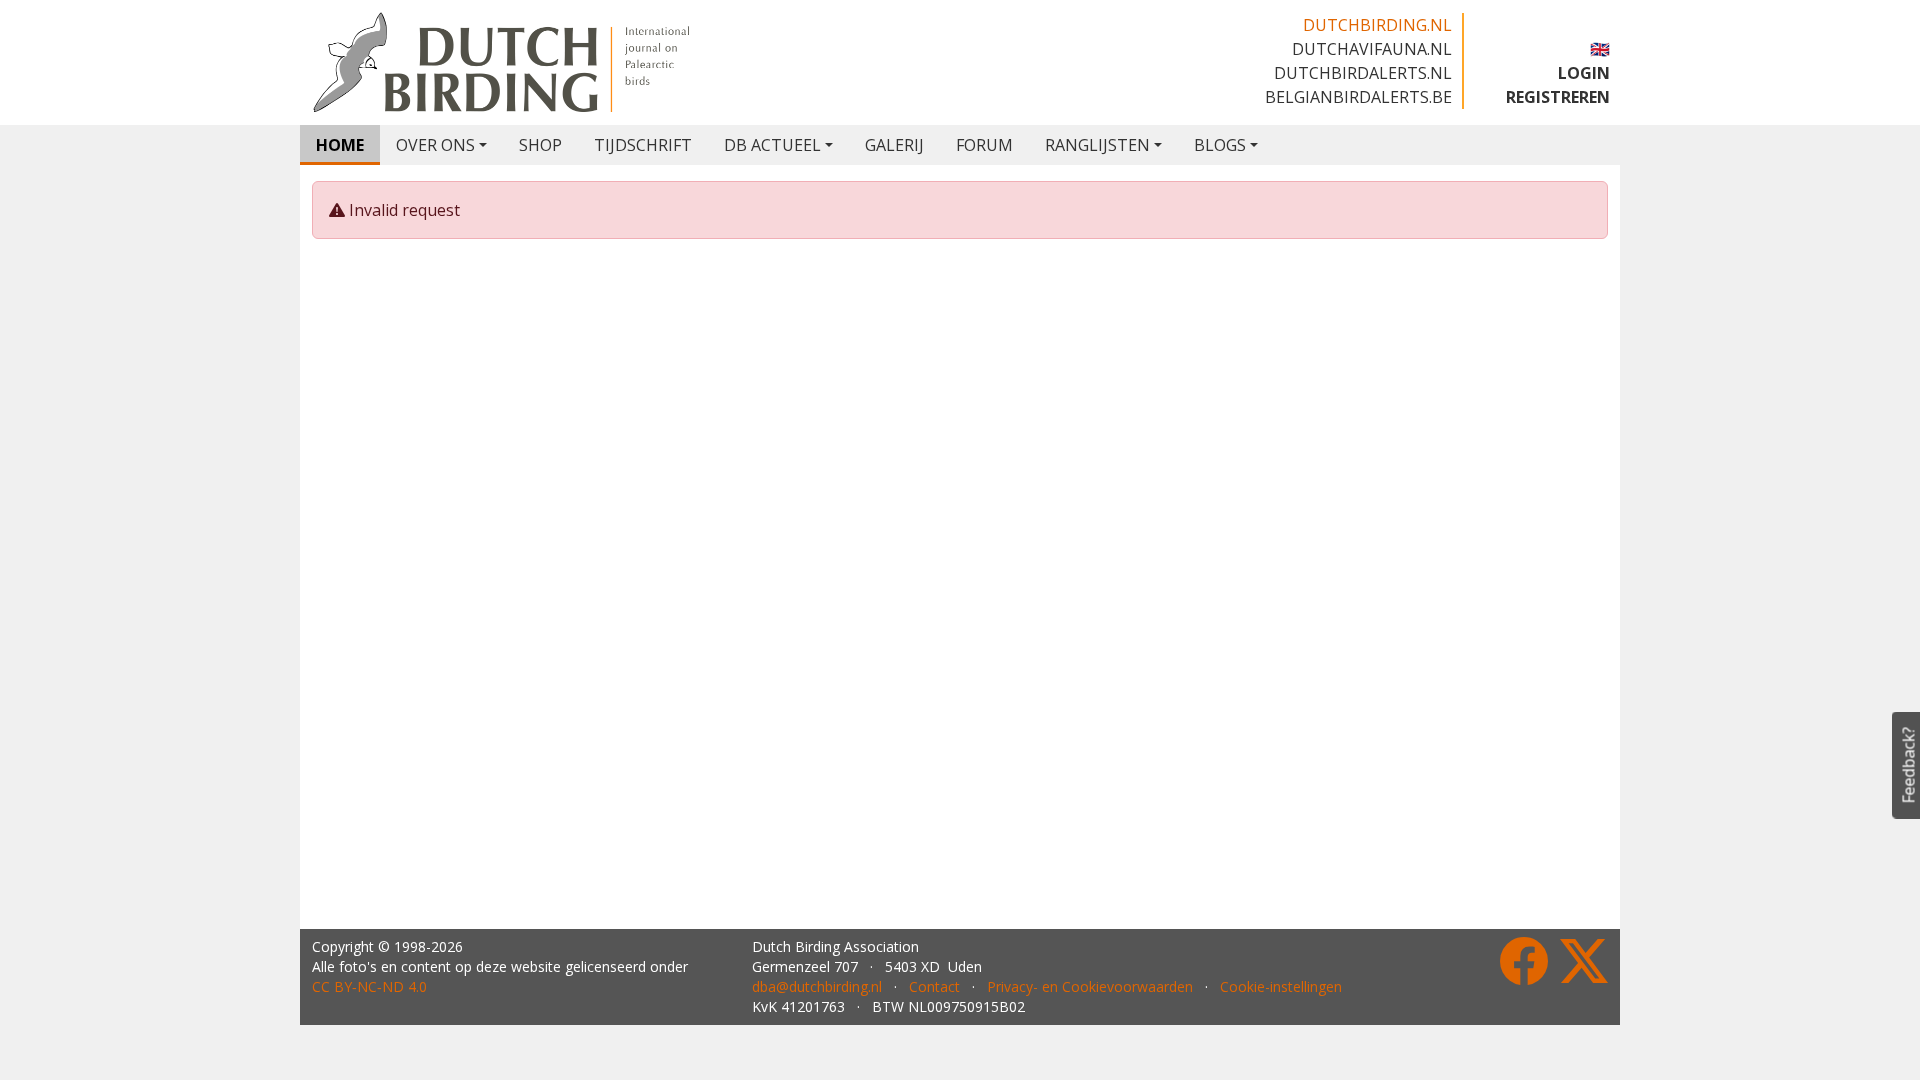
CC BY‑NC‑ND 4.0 (369, 986)
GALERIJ (894, 145)
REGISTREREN (1558, 97)
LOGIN (1584, 73)
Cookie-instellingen (1281, 986)
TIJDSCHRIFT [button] (643, 145)
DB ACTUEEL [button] (772, 145)
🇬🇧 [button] (1600, 49)
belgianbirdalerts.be (1358, 97)
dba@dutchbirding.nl (817, 986)
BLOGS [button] (1220, 145)
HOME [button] (340, 145)
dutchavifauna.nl (1372, 49)
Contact (934, 986)
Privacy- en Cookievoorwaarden (1090, 986)
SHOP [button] (540, 145)
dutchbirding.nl (1377, 25)
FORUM (984, 145)
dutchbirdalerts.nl (1363, 73)
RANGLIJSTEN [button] (1097, 145)
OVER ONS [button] (435, 145)
